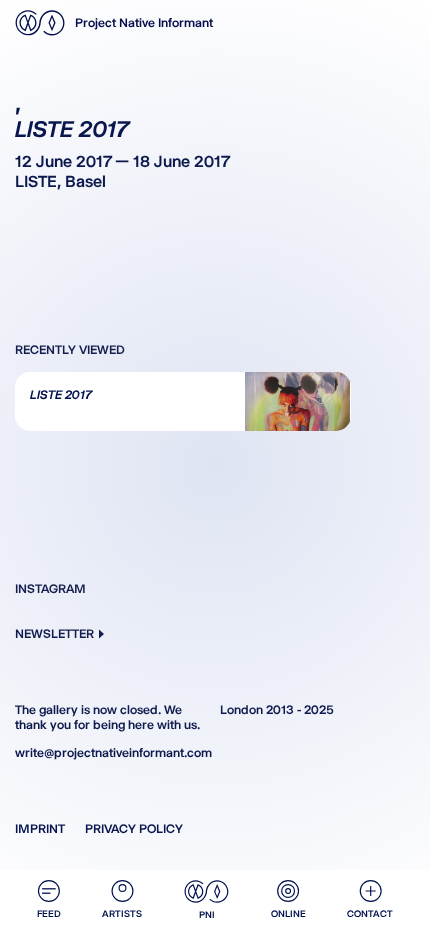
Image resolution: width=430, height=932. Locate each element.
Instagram (50, 588)
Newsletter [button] (54, 633)
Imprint (40, 828)
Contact (370, 913)
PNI (207, 914)
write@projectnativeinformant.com (112, 752)
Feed (49, 913)
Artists (122, 913)
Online (288, 913)
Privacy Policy (134, 828)
